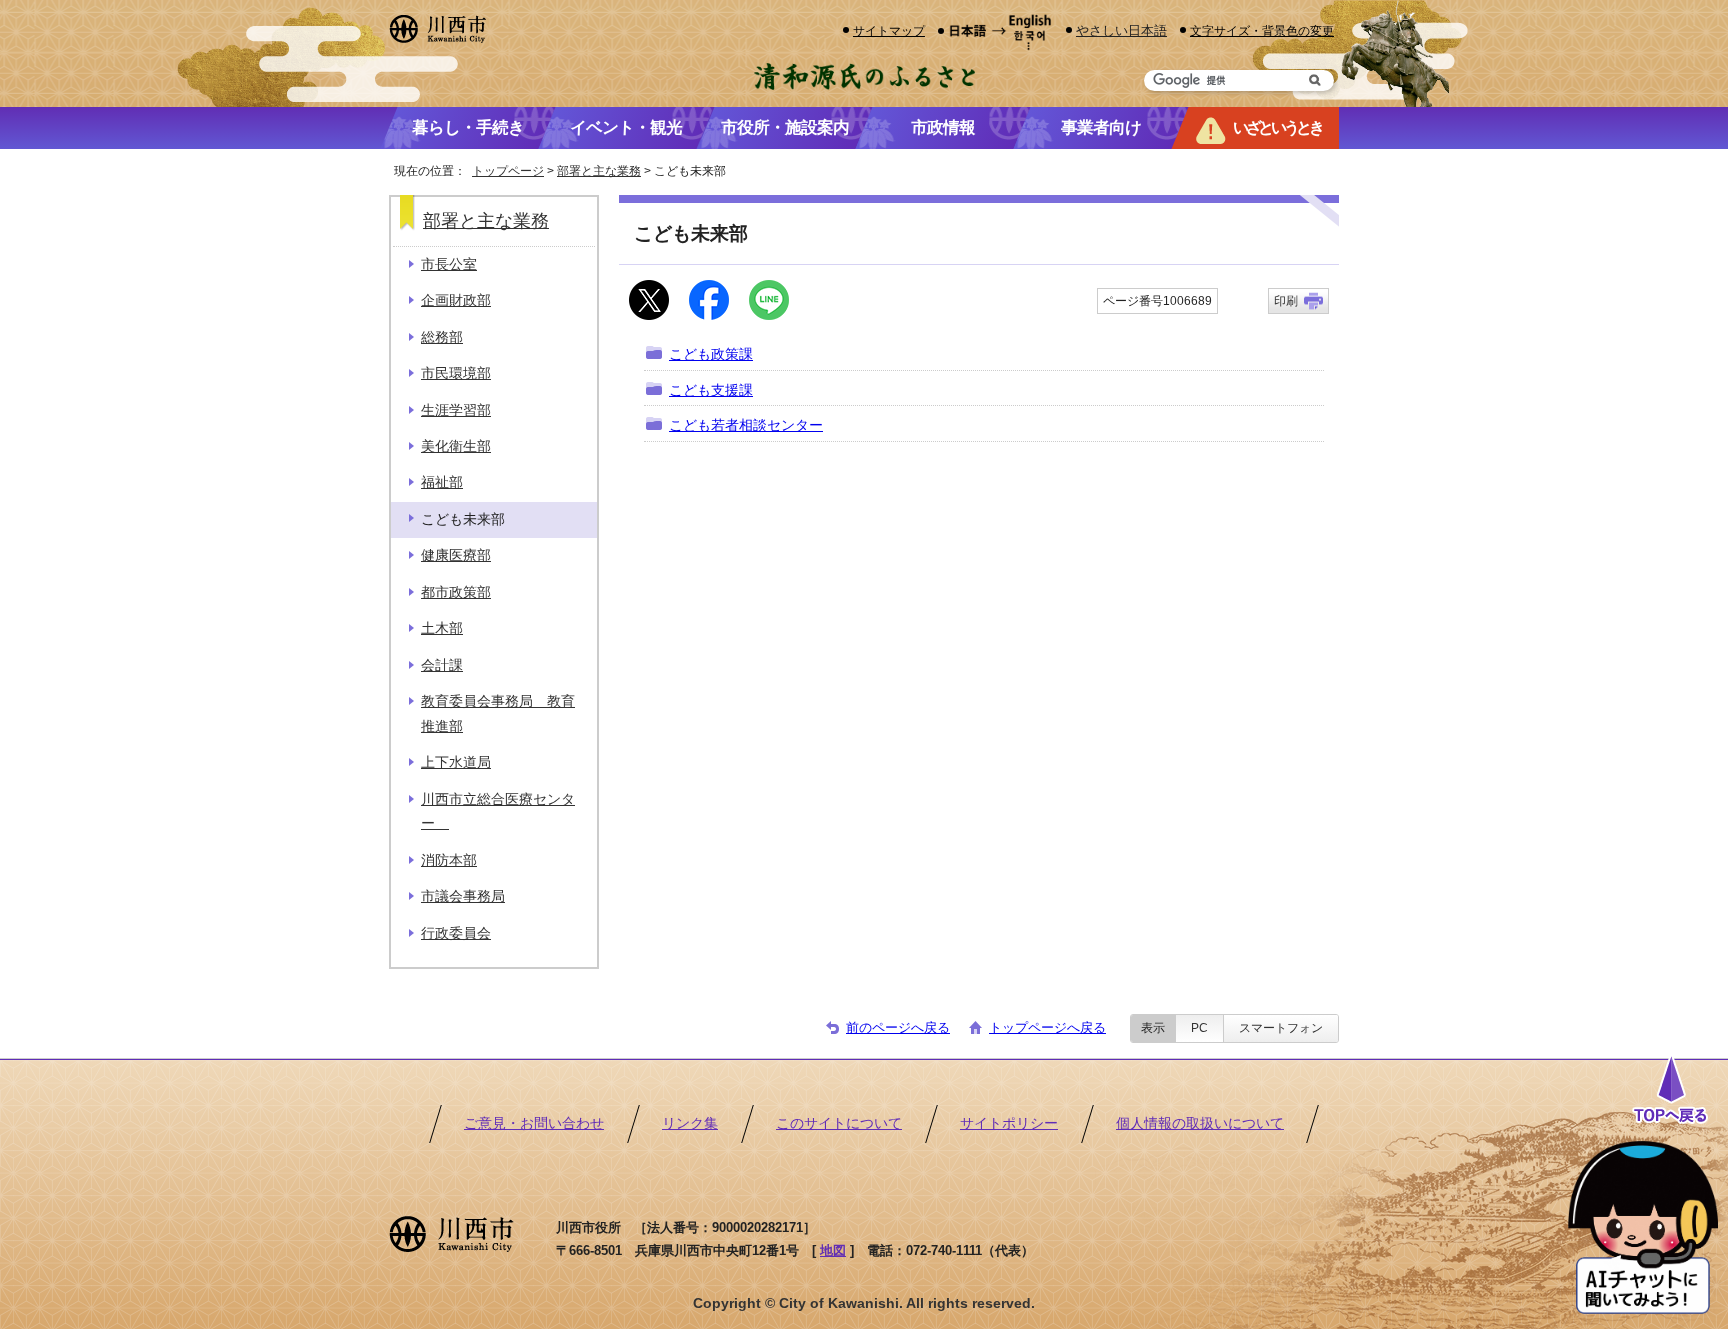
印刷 (1286, 301)
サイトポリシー (1009, 1123)
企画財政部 (456, 300)
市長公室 (449, 264)
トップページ (508, 171)
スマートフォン (1281, 1028)
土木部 (442, 628)
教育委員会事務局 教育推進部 (498, 713)
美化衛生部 (456, 446)
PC (1199, 1028)
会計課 (442, 665)
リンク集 (690, 1123)
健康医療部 (456, 555)
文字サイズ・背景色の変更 (1262, 30)
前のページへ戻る (898, 1027)
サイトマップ (889, 30)
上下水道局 (456, 762)
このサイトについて (839, 1123)
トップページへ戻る (1047, 1027)
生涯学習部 (456, 410)
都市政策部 (456, 592)
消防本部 (449, 860)
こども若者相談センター (746, 425)
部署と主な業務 (599, 171)
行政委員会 (456, 933)
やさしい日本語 (1121, 30)
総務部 (442, 337)
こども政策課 (711, 354)
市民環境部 (456, 373)
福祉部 (442, 482)
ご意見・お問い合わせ (534, 1123)
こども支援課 (711, 390)
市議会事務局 (463, 896)
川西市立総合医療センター (498, 811)
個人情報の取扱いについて (1200, 1123)
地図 (833, 1250)
